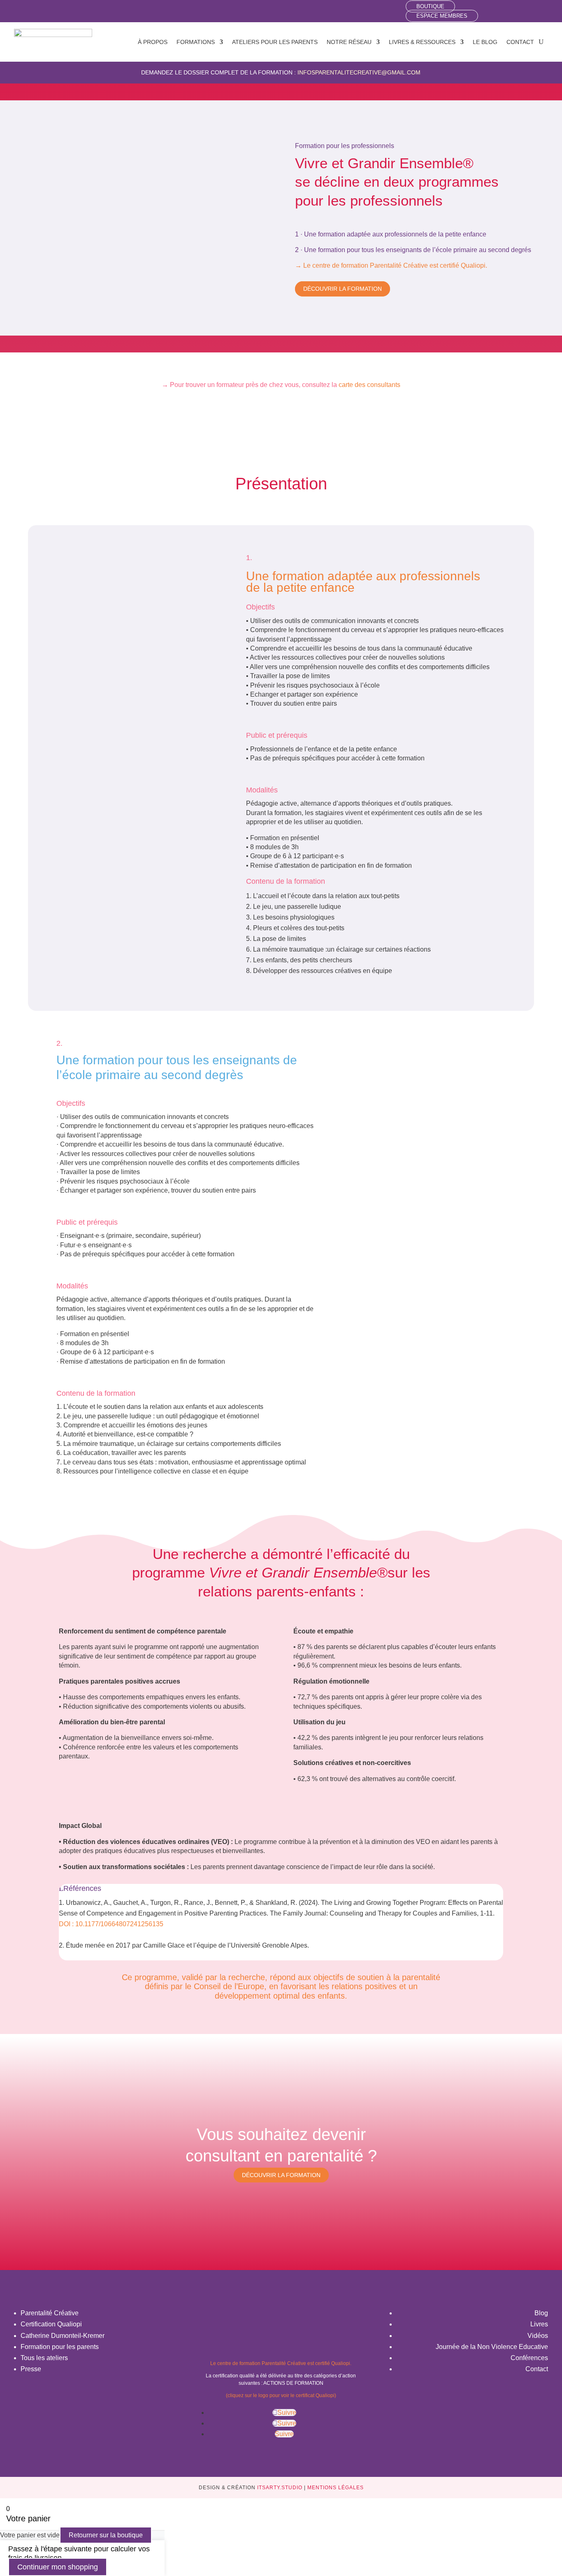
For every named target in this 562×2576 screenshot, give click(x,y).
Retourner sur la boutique (106, 2535)
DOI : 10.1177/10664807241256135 (111, 1924)
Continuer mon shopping (58, 2567)
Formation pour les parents (60, 2347)
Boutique (430, 6)
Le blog (485, 42)
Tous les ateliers (44, 2358)
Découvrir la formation (343, 289)
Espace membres (442, 16)
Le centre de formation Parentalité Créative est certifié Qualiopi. (281, 2363)
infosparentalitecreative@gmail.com (359, 72)
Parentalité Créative (50, 2313)
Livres (539, 2324)
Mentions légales (336, 2488)
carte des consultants (369, 385)
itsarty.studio (280, 2488)
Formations (196, 42)
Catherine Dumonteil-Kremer (63, 2336)
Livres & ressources (422, 42)
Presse (31, 2369)
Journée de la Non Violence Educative (492, 2347)
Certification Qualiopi (51, 2324)
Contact (520, 42)
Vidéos (538, 2336)
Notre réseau (349, 42)
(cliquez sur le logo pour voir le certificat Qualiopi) (281, 2395)
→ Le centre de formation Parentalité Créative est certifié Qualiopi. (391, 265)
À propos (153, 42)
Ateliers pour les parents (275, 42)
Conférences (529, 2358)
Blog (541, 2313)
